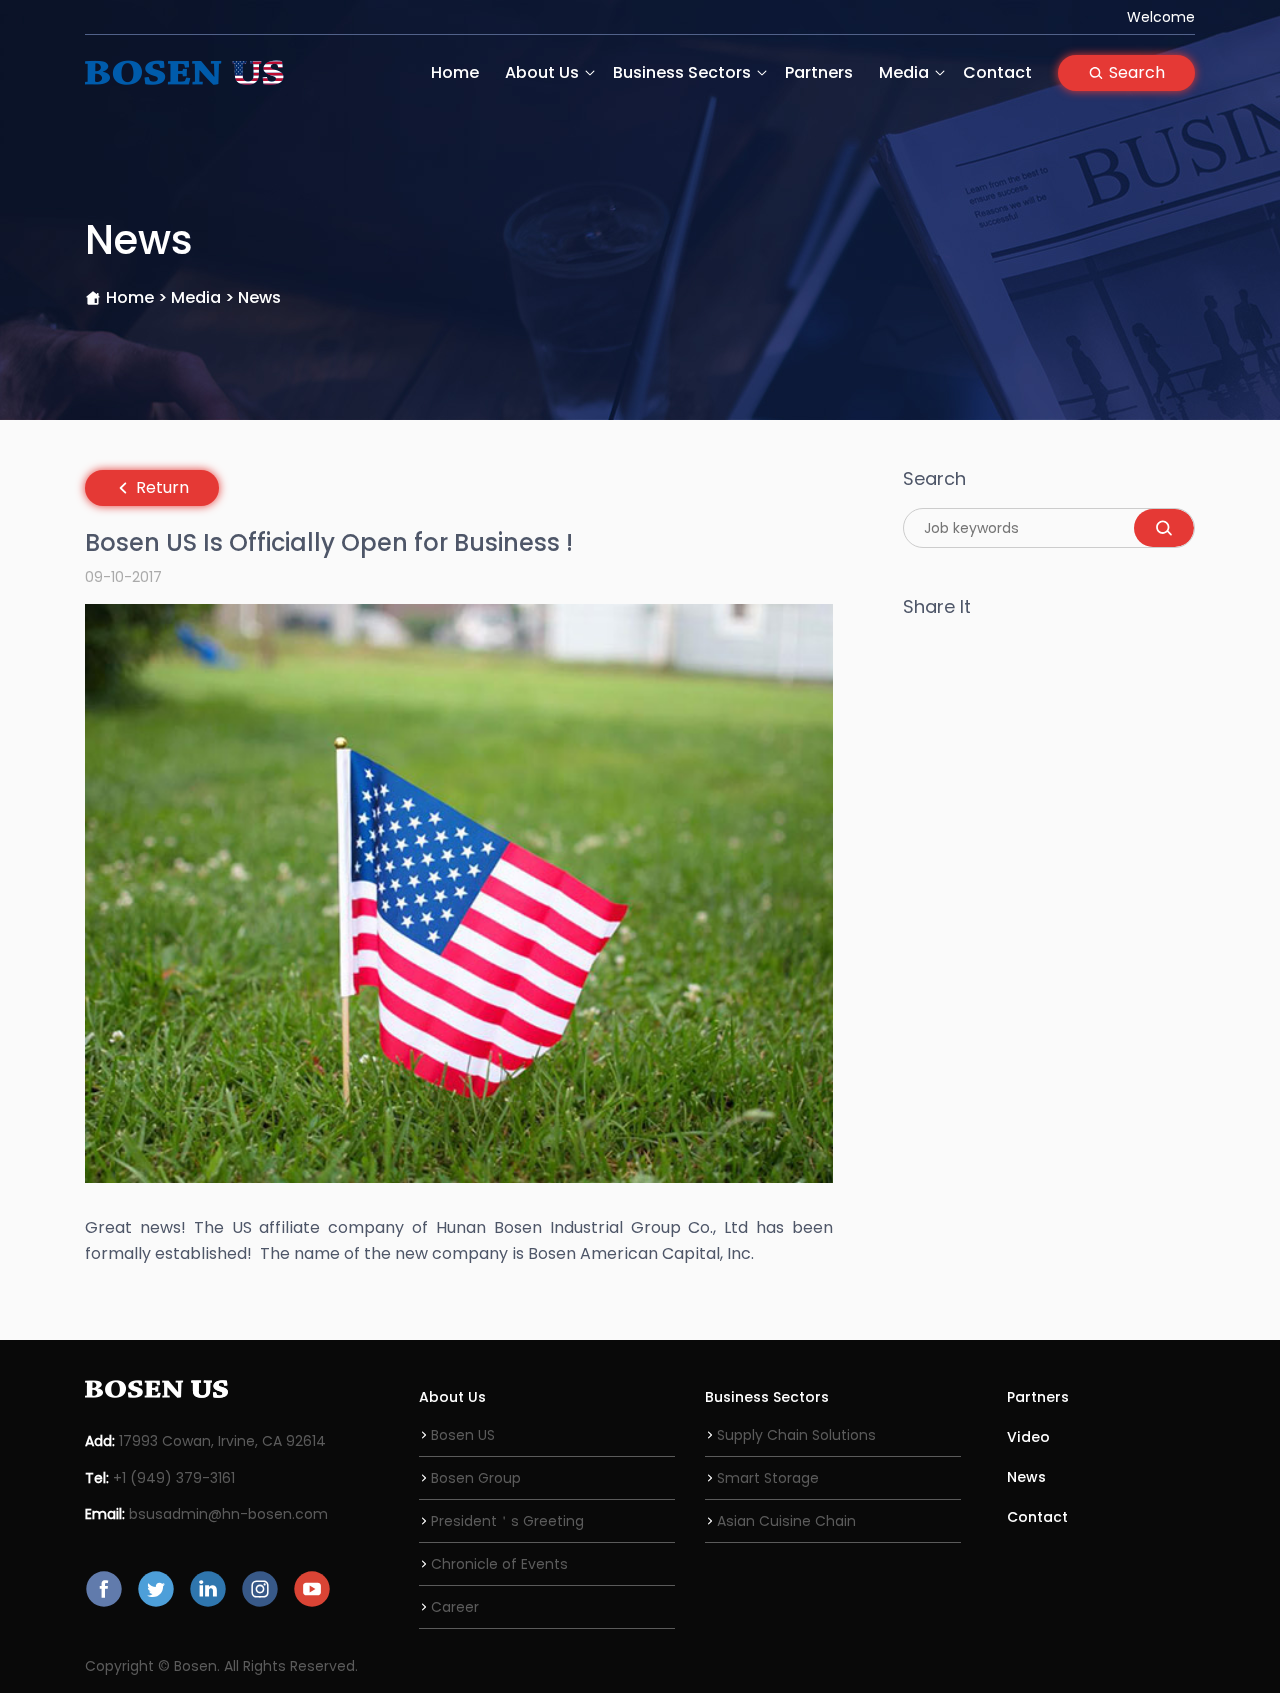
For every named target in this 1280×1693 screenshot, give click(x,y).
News (1026, 1477)
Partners (819, 72)
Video (1028, 1437)
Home (455, 72)
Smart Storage (768, 1478)
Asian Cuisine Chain (786, 1521)
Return (162, 487)
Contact (997, 72)
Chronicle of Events (499, 1564)
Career (455, 1607)
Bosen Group (476, 1478)
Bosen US (463, 1435)
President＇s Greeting (507, 1521)
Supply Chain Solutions (796, 1435)
